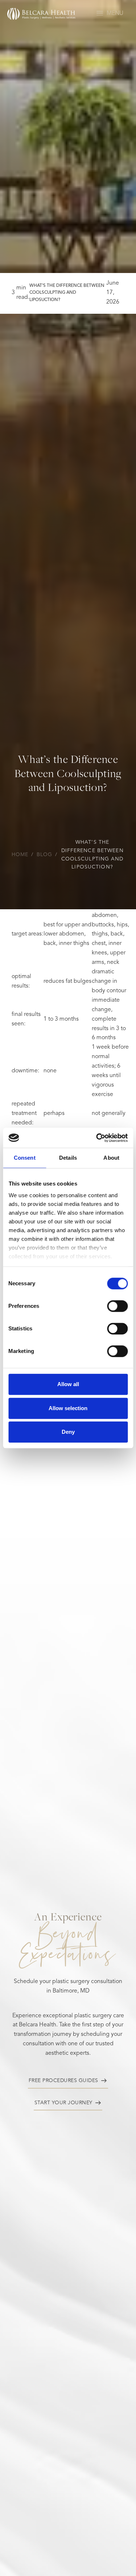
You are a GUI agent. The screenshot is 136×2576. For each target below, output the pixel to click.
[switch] (117, 1306)
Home (20, 855)
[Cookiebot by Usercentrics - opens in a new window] (97, 1138)
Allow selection (68, 1408)
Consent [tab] (25, 1158)
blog (44, 855)
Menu (115, 13)
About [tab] (111, 1158)
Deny (68, 1432)
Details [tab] (68, 1158)
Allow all (68, 1384)
